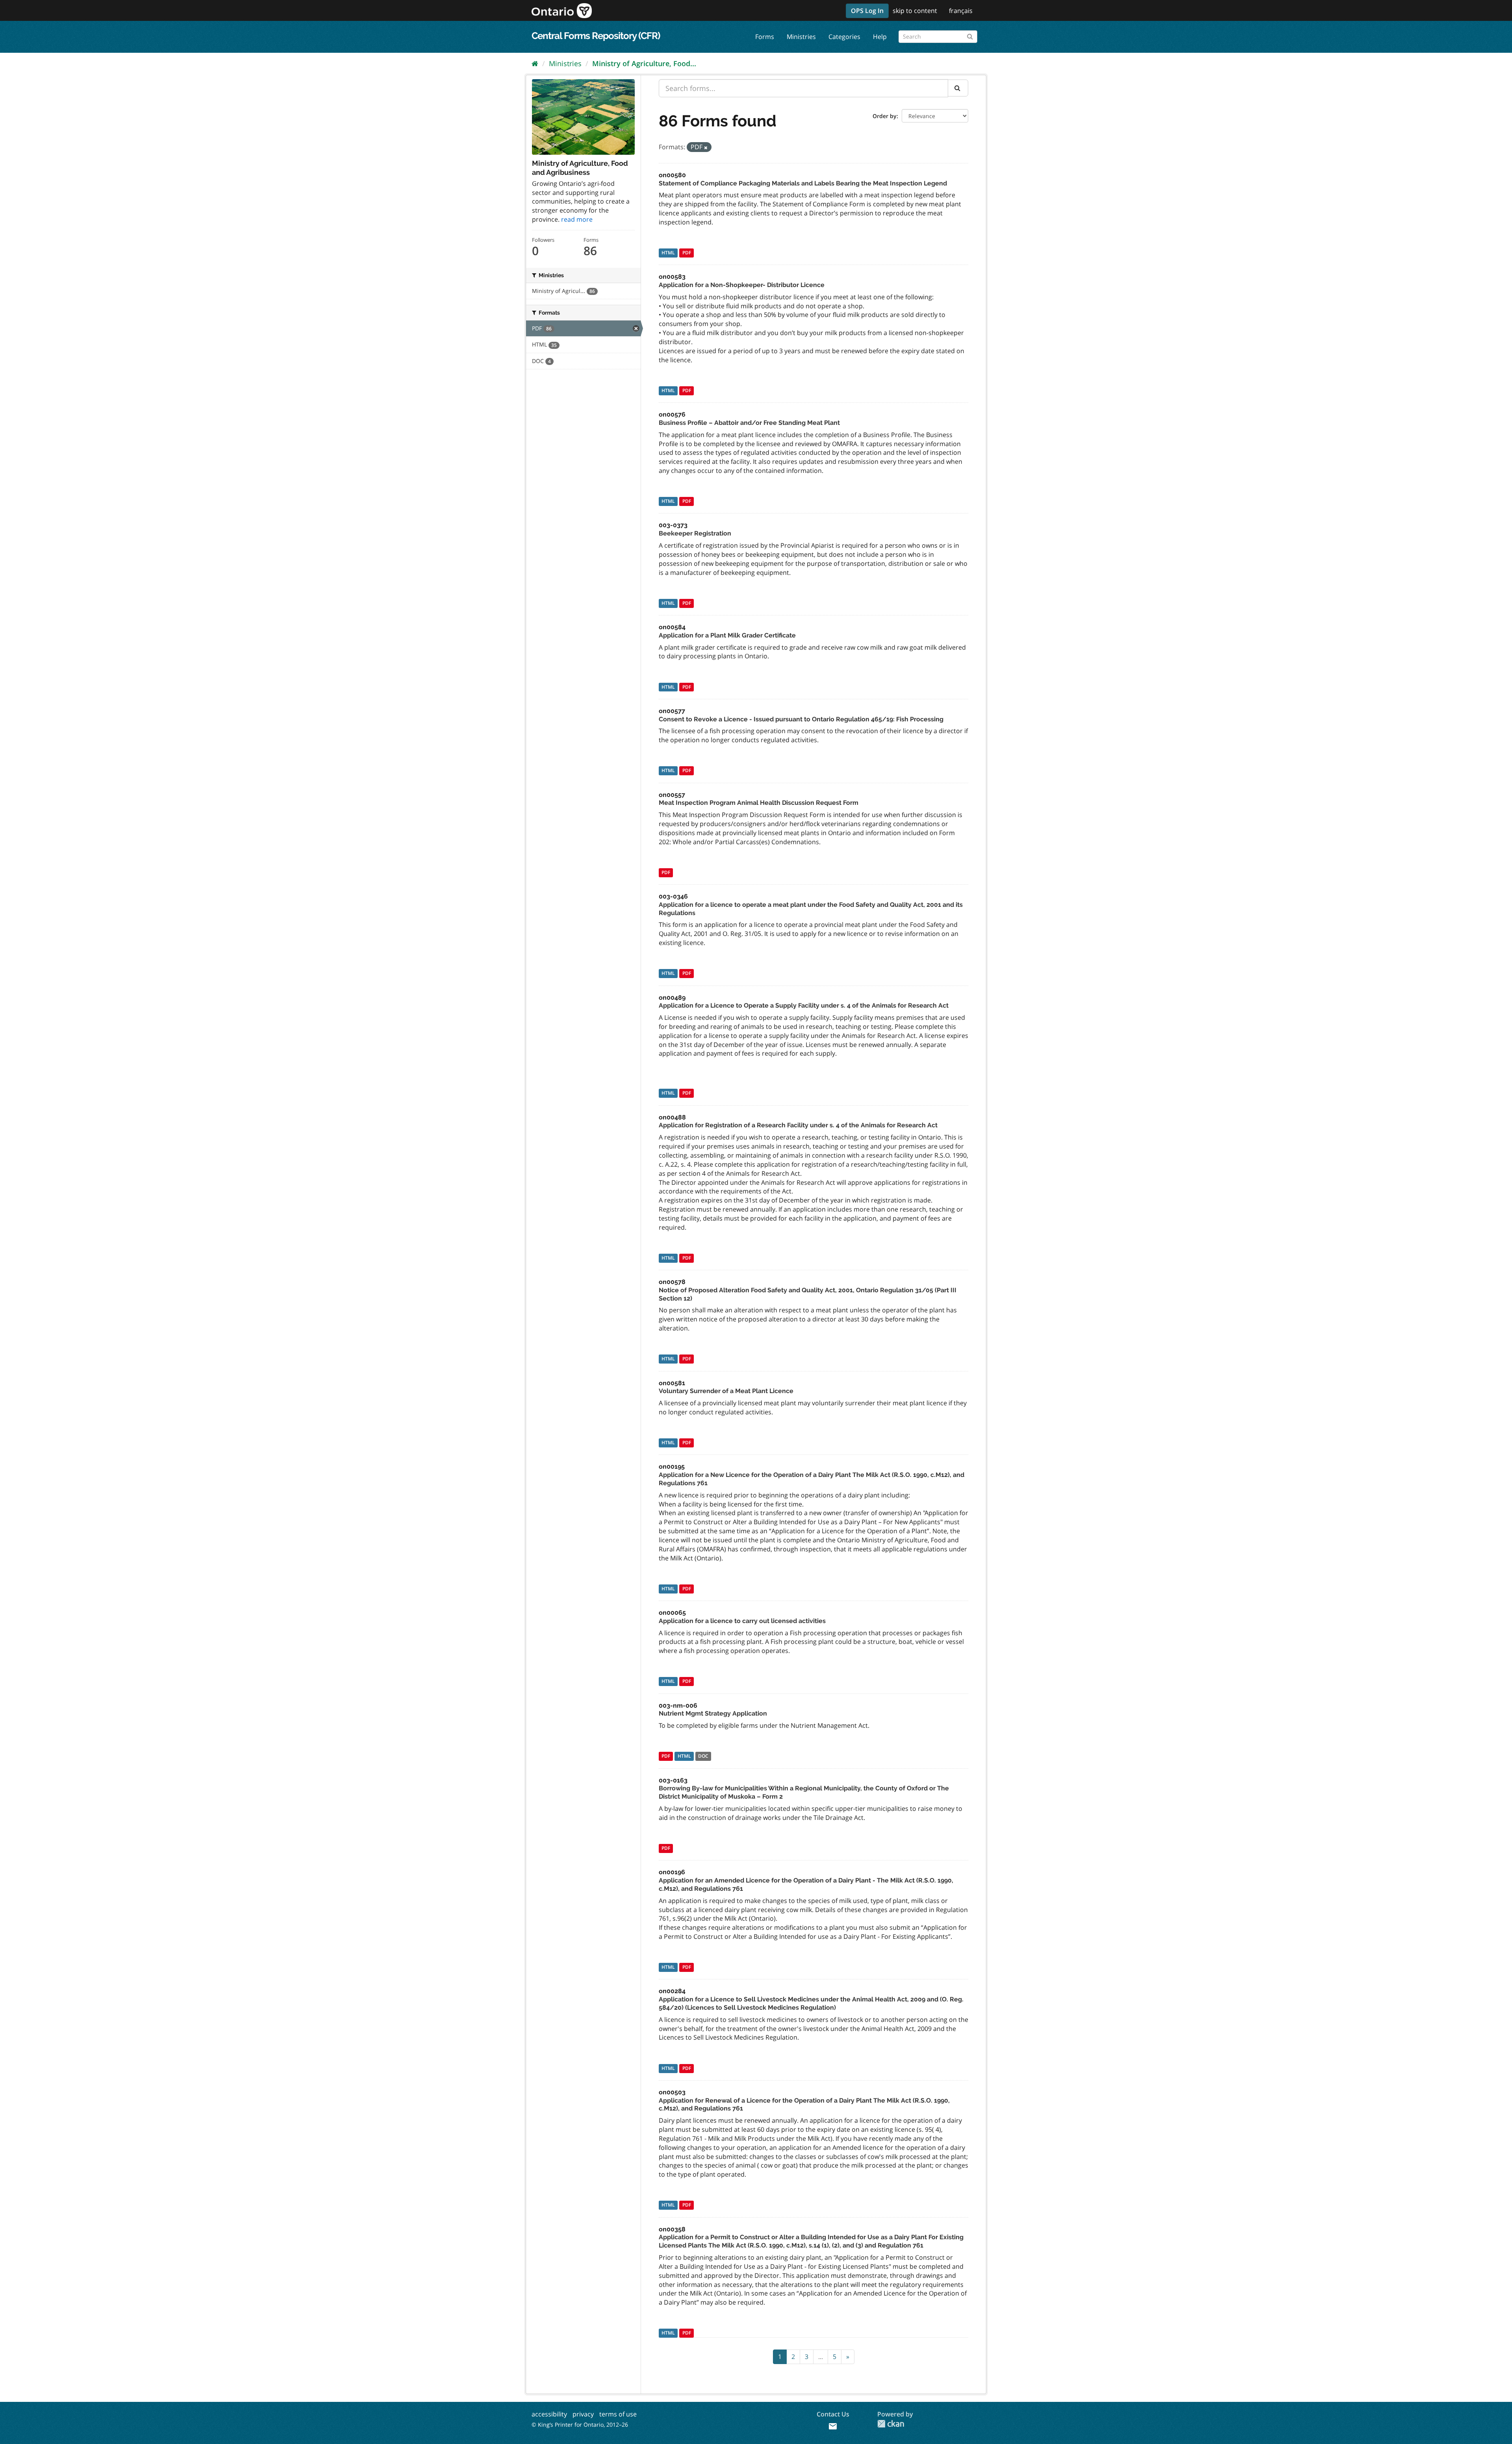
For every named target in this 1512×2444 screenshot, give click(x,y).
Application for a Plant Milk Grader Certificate (727, 635)
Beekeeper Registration (695, 533)
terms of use (618, 2414)
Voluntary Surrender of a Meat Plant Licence (726, 1391)
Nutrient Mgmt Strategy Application (713, 1713)
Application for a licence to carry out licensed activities (742, 1621)
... (821, 2357)
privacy (583, 2414)
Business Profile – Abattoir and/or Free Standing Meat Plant (749, 423)
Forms (765, 37)
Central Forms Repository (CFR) (596, 36)
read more (577, 219)
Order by (885, 116)
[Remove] (706, 147)
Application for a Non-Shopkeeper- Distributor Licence (742, 285)
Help (880, 37)
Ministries (801, 37)
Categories (844, 37)
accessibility (549, 2414)
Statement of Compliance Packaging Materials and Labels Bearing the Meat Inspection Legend (803, 183)
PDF (687, 253)
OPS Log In (867, 11)
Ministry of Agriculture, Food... (644, 63)
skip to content (915, 11)
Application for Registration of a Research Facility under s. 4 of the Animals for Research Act (798, 1125)
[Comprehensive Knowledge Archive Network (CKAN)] (891, 2424)
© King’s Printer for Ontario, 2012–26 (580, 2425)
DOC (703, 1756)
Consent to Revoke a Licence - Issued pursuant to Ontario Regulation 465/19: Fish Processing (801, 719)
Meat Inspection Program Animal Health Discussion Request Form (759, 803)
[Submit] (970, 35)
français (961, 11)
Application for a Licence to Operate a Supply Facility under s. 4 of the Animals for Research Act (804, 1005)
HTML (668, 253)
